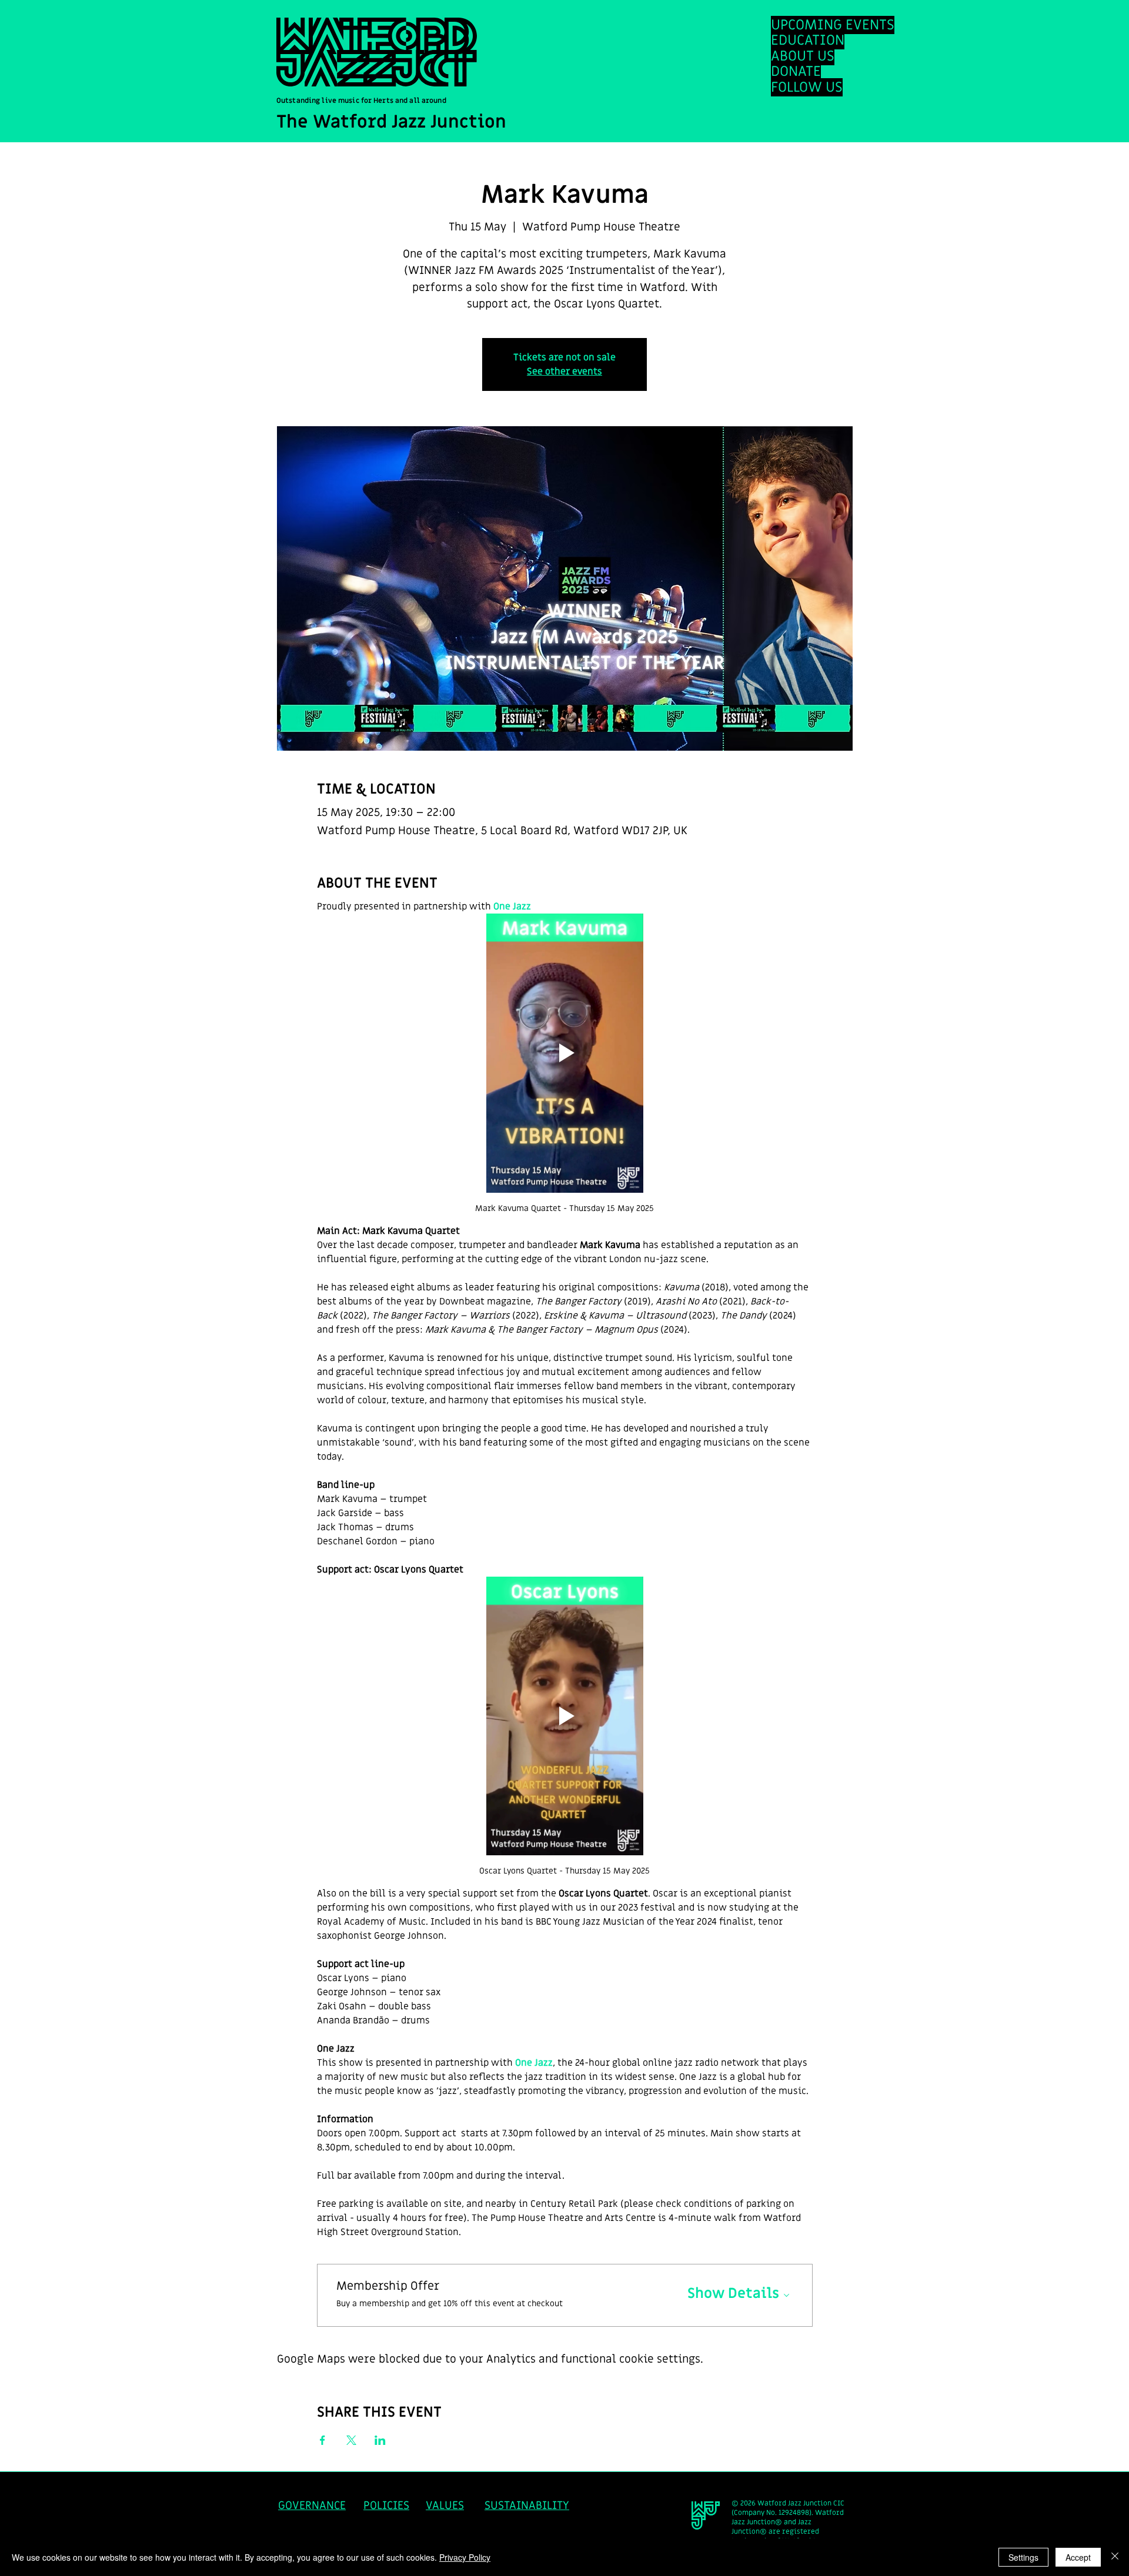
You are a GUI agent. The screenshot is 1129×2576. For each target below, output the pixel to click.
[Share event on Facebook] (323, 2440)
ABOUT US (803, 56)
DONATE (796, 71)
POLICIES (386, 2506)
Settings (1023, 2557)
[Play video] (565, 1053)
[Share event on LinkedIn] (380, 2440)
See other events (564, 372)
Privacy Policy (465, 2557)
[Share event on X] (351, 2440)
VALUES (445, 2506)
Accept (1078, 2557)
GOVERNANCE (312, 2506)
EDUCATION (808, 40)
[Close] (1115, 2557)
